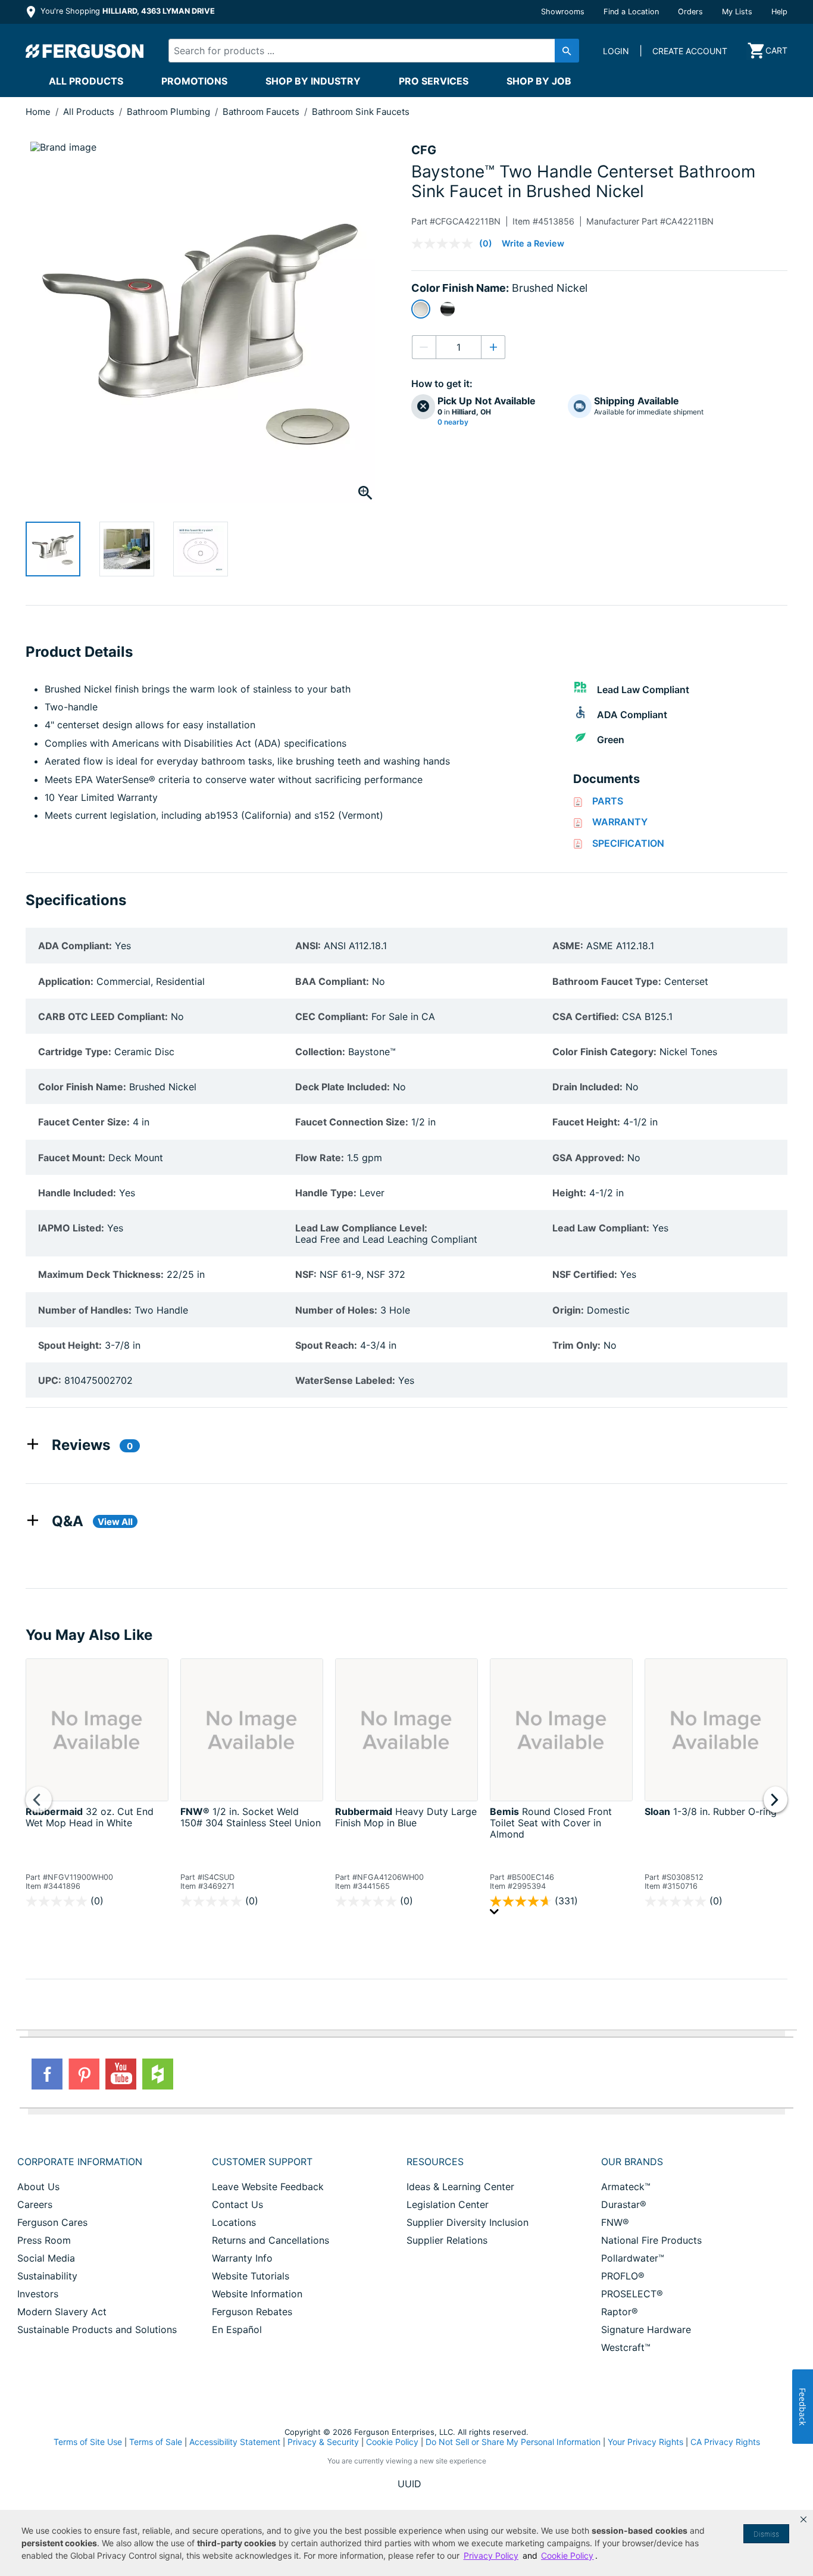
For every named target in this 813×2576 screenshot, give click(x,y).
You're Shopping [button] (126, 11)
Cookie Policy (392, 2442)
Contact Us (237, 2204)
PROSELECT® (632, 2294)
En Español (237, 2329)
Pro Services (434, 81)
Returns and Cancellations (271, 2240)
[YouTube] (121, 2074)
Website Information (257, 2294)
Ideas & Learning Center (460, 2187)
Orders (690, 12)
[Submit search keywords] (567, 51)
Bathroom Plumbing (170, 112)
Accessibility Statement (235, 2442)
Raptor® (620, 2312)
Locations (234, 2222)
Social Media (46, 2258)
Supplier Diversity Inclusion (468, 2222)
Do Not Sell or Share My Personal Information (513, 2442)
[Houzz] (158, 2074)
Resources (435, 2162)
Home (38, 112)
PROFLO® (623, 2276)
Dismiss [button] (766, 2534)
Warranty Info (242, 2258)
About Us (38, 2187)
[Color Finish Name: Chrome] (448, 309)
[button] (803, 2519)
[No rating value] (445, 244)
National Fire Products (651, 2240)
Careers (35, 2204)
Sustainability (47, 2276)
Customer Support (262, 2162)
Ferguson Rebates (252, 2312)
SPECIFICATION (628, 843)
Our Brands (632, 2162)
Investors (38, 2294)
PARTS (608, 801)
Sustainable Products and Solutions (97, 2329)
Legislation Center (448, 2204)
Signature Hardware (646, 2329)
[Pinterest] (84, 2074)
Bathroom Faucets (262, 112)
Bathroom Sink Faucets (361, 112)
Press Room (44, 2240)
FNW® (615, 2222)
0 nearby (453, 422)
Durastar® (624, 2204)
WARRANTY (620, 822)
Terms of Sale (156, 2442)
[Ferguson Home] (85, 51)
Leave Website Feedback (268, 2187)
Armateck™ (626, 2187)
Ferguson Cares (52, 2222)
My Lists (737, 12)
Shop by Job (539, 81)
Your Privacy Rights (645, 2442)
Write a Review (533, 243)
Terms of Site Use (88, 2442)
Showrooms (563, 12)
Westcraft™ (626, 2347)
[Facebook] (47, 2074)
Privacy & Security (323, 2442)
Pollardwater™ (633, 2258)
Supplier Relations (447, 2240)
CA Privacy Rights (725, 2442)
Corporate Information (80, 2162)
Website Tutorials (251, 2276)
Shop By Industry (313, 81)
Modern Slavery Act (62, 2312)
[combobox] (364, 51)
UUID (409, 2484)
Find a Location (631, 12)
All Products (86, 81)
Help (779, 12)
